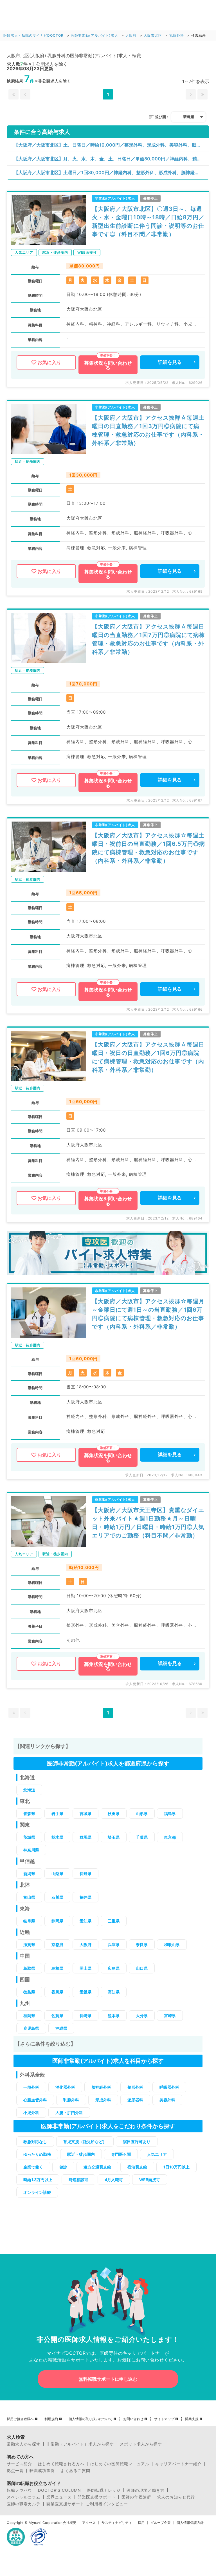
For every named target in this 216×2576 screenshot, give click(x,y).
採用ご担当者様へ (20, 2419)
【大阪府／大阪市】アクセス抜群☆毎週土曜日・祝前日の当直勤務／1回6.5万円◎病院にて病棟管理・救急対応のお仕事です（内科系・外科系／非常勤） (148, 848)
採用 (141, 2523)
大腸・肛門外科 (69, 2113)
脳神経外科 (101, 2087)
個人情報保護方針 (190, 2523)
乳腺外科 (177, 35)
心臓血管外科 (35, 2100)
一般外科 (31, 2087)
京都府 (57, 1945)
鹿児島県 (31, 2028)
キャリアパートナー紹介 (178, 2464)
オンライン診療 (37, 2192)
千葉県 (142, 1837)
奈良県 (142, 1945)
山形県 (142, 1813)
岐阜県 (29, 1921)
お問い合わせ (133, 2419)
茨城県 (29, 1837)
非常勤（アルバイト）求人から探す (80, 2444)
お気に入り (49, 362)
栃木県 (57, 1837)
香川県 (57, 1992)
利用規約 (51, 2419)
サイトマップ (164, 2419)
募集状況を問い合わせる (108, 365)
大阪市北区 (153, 35)
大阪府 (131, 35)
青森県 (29, 1813)
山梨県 (57, 1874)
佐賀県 (57, 2016)
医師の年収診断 (136, 2497)
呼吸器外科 (169, 2087)
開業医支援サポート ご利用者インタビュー (87, 2504)
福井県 (85, 1897)
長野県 (85, 1874)
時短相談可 (78, 2180)
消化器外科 (65, 2087)
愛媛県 (85, 1992)
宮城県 (85, 1813)
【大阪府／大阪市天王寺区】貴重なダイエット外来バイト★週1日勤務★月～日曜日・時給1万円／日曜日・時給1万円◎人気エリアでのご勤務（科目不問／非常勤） (148, 1523)
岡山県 (85, 1968)
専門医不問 (121, 2154)
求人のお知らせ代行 (176, 2497)
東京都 (170, 1837)
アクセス (89, 2523)
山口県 (142, 1968)
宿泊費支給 (137, 2167)
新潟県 (29, 1874)
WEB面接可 (150, 2180)
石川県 (57, 1897)
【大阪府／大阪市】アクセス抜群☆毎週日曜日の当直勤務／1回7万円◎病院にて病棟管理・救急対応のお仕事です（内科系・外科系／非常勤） (148, 639)
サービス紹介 (19, 2464)
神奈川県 (31, 1850)
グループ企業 (161, 2523)
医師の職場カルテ (24, 2504)
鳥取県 (29, 1968)
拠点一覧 (15, 2471)
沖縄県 (61, 2028)
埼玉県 (114, 1837)
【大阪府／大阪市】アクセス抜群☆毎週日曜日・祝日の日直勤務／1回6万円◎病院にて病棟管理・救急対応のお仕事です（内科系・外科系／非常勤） (148, 1057)
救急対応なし (35, 2142)
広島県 (114, 1968)
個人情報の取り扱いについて (91, 2419)
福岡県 (29, 2016)
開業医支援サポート (97, 2497)
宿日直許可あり (137, 2142)
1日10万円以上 (176, 2167)
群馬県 (85, 1837)
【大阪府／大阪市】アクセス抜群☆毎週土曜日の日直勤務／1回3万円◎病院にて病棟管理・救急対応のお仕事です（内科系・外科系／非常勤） (148, 430)
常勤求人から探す (24, 2444)
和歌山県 (172, 1945)
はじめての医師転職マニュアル (120, 2464)
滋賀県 (29, 1945)
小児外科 (31, 2113)
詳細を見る (170, 362)
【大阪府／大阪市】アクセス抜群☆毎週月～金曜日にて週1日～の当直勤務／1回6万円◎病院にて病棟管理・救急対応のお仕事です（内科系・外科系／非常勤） (148, 1314)
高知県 (114, 1992)
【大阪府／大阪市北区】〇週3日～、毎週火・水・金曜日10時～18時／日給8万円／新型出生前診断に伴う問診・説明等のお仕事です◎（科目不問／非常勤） (148, 222)
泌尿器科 (135, 2100)
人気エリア (157, 2154)
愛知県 (85, 1921)
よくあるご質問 (76, 2471)
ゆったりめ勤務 (37, 2154)
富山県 (29, 1897)
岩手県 (57, 1813)
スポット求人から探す (141, 2444)
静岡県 (57, 1921)
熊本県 (114, 2016)
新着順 (189, 117)
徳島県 (29, 1992)
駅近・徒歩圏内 (81, 2154)
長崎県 (85, 2016)
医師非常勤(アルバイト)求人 (94, 35)
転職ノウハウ (19, 2490)
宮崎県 (170, 2016)
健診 (63, 2167)
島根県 (57, 1968)
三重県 (114, 1921)
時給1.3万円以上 (38, 2180)
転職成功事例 (42, 2471)
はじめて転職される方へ (61, 2464)
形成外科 (103, 2100)
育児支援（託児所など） (85, 2142)
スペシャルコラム (24, 2497)
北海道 (29, 1790)
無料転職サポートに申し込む (108, 2379)
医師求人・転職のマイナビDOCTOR (33, 35)
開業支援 (192, 2419)
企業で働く (33, 2167)
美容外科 (167, 2100)
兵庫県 (114, 1945)
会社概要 (69, 2523)
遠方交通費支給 (97, 2167)
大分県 (142, 2016)
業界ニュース (59, 2497)
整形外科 (135, 2087)
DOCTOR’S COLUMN (59, 2490)
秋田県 (114, 1813)
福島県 (170, 1813)
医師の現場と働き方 (146, 2490)
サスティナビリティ (117, 2523)
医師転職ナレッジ (104, 2490)
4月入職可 (114, 2180)
